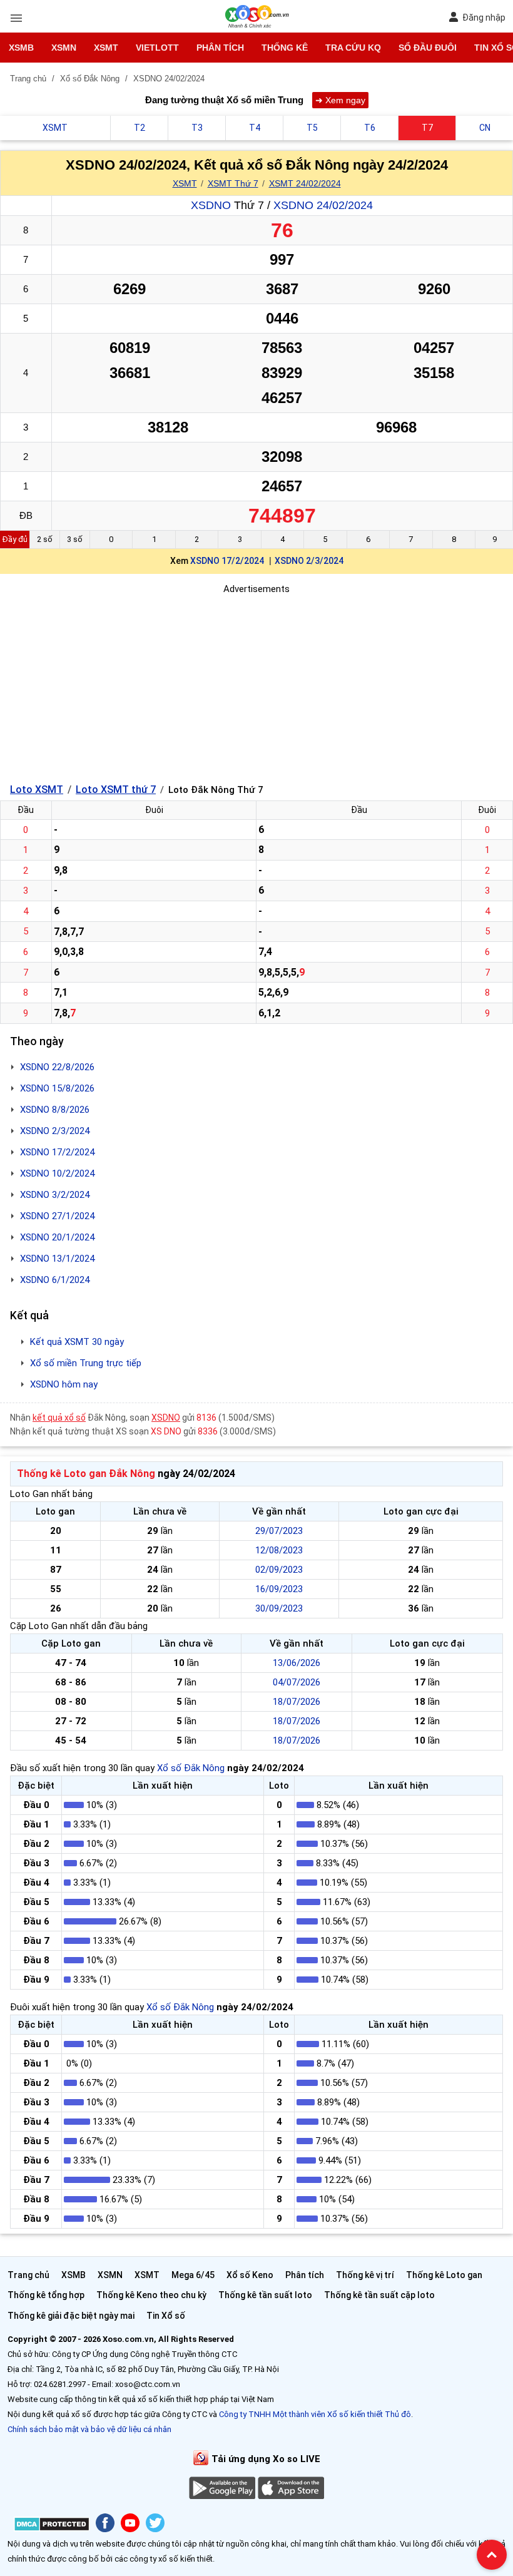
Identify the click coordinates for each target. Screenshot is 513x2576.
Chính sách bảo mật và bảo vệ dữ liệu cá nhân (89, 2429)
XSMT (106, 48)
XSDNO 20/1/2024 (57, 1237)
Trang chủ (28, 2275)
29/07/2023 (279, 1531)
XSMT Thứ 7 (233, 183)
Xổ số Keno (250, 2275)
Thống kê (285, 48)
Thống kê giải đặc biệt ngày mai (71, 2316)
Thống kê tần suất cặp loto (379, 2295)
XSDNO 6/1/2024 (55, 1280)
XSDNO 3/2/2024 (55, 1195)
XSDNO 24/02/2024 (323, 205)
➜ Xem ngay (340, 100)
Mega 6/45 (193, 2275)
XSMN (64, 48)
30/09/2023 (279, 1608)
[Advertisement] (256, 684)
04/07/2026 (297, 1682)
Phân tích (220, 48)
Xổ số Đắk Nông (191, 1768)
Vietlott (157, 48)
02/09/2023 (279, 1570)
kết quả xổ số (59, 1418)
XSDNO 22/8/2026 (57, 1067)
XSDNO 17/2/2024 (227, 561)
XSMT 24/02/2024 (305, 183)
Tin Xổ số (166, 2316)
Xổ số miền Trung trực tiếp (86, 1363)
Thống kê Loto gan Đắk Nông (86, 1474)
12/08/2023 (279, 1550)
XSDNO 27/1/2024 (57, 1216)
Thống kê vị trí (365, 2275)
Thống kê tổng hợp (46, 2295)
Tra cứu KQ (353, 48)
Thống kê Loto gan (444, 2275)
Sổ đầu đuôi (428, 48)
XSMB (21, 48)
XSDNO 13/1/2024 (57, 1259)
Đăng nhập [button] (484, 18)
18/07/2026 (297, 1702)
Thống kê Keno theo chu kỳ (151, 2295)
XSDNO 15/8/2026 (57, 1088)
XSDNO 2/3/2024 (309, 561)
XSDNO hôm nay (64, 1384)
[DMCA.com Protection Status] (52, 2526)
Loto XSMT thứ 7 (116, 790)
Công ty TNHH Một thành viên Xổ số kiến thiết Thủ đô (315, 2414)
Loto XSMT (37, 790)
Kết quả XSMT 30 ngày (77, 1342)
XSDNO (211, 205)
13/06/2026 (297, 1663)
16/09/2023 (279, 1589)
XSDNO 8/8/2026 (55, 1110)
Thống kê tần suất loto (265, 2295)
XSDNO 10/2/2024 (57, 1173)
